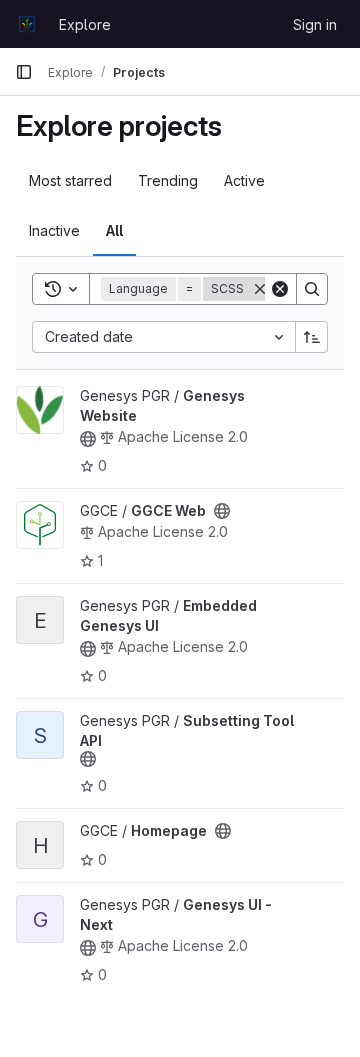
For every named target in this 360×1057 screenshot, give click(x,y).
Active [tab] (244, 180)
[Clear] (280, 289)
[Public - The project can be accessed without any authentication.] (88, 439)
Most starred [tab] (70, 180)
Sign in (315, 24)
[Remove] (260, 289)
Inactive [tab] (54, 230)
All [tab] (114, 230)
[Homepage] (27, 24)
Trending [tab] (168, 180)
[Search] (312, 289)
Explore (85, 24)
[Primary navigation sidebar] (24, 72)
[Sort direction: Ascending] (312, 337)
